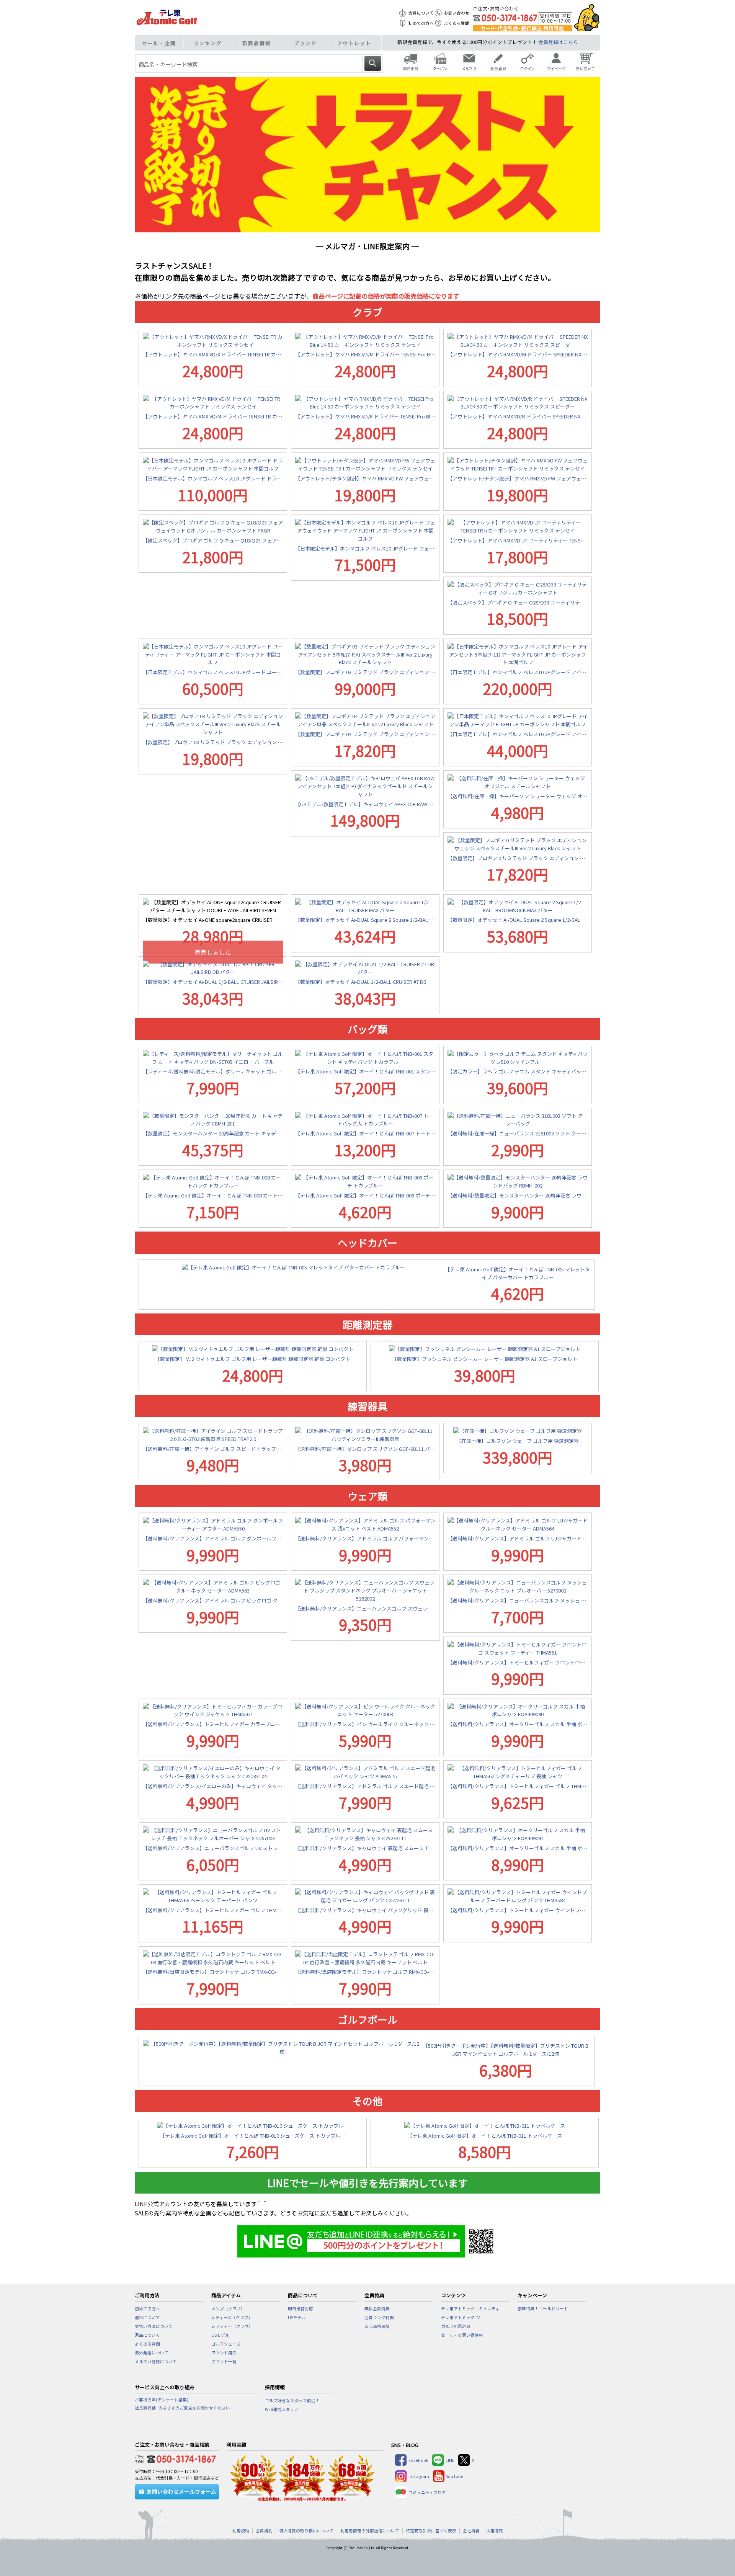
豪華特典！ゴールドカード (543, 2309)
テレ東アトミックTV (460, 2317)
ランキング (208, 43)
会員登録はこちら (558, 42)
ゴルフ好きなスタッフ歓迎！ (292, 2400)
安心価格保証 (377, 2326)
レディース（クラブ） (232, 2317)
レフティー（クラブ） (232, 2326)
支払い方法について (154, 2326)
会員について (421, 13)
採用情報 (495, 2531)
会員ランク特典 (379, 2317)
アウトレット (354, 43)
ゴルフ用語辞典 (456, 2326)
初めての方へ (421, 23)
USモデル (220, 2335)
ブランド (305, 43)
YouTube (455, 2476)
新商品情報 (257, 43)
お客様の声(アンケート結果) (162, 2400)
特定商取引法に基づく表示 (431, 2531)
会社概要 (471, 2531)
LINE (450, 2460)
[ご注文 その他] (180, 2458)
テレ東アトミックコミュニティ (470, 2309)
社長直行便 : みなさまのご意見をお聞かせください (182, 2408)
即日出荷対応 (301, 2309)
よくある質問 (457, 23)
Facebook (418, 2460)
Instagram (419, 2476)
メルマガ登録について (156, 2361)
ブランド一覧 (224, 2361)
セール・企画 (159, 43)
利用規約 (241, 2531)
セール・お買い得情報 (462, 2335)
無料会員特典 (377, 2309)
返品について (147, 2335)
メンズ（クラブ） (228, 2309)
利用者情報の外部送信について (370, 2531)
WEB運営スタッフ (282, 2409)
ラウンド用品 (224, 2353)
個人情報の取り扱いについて (306, 2531)
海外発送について (152, 2353)
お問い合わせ (457, 13)
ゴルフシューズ (226, 2344)
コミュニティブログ (427, 2492)
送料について (147, 2317)
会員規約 (264, 2531)
